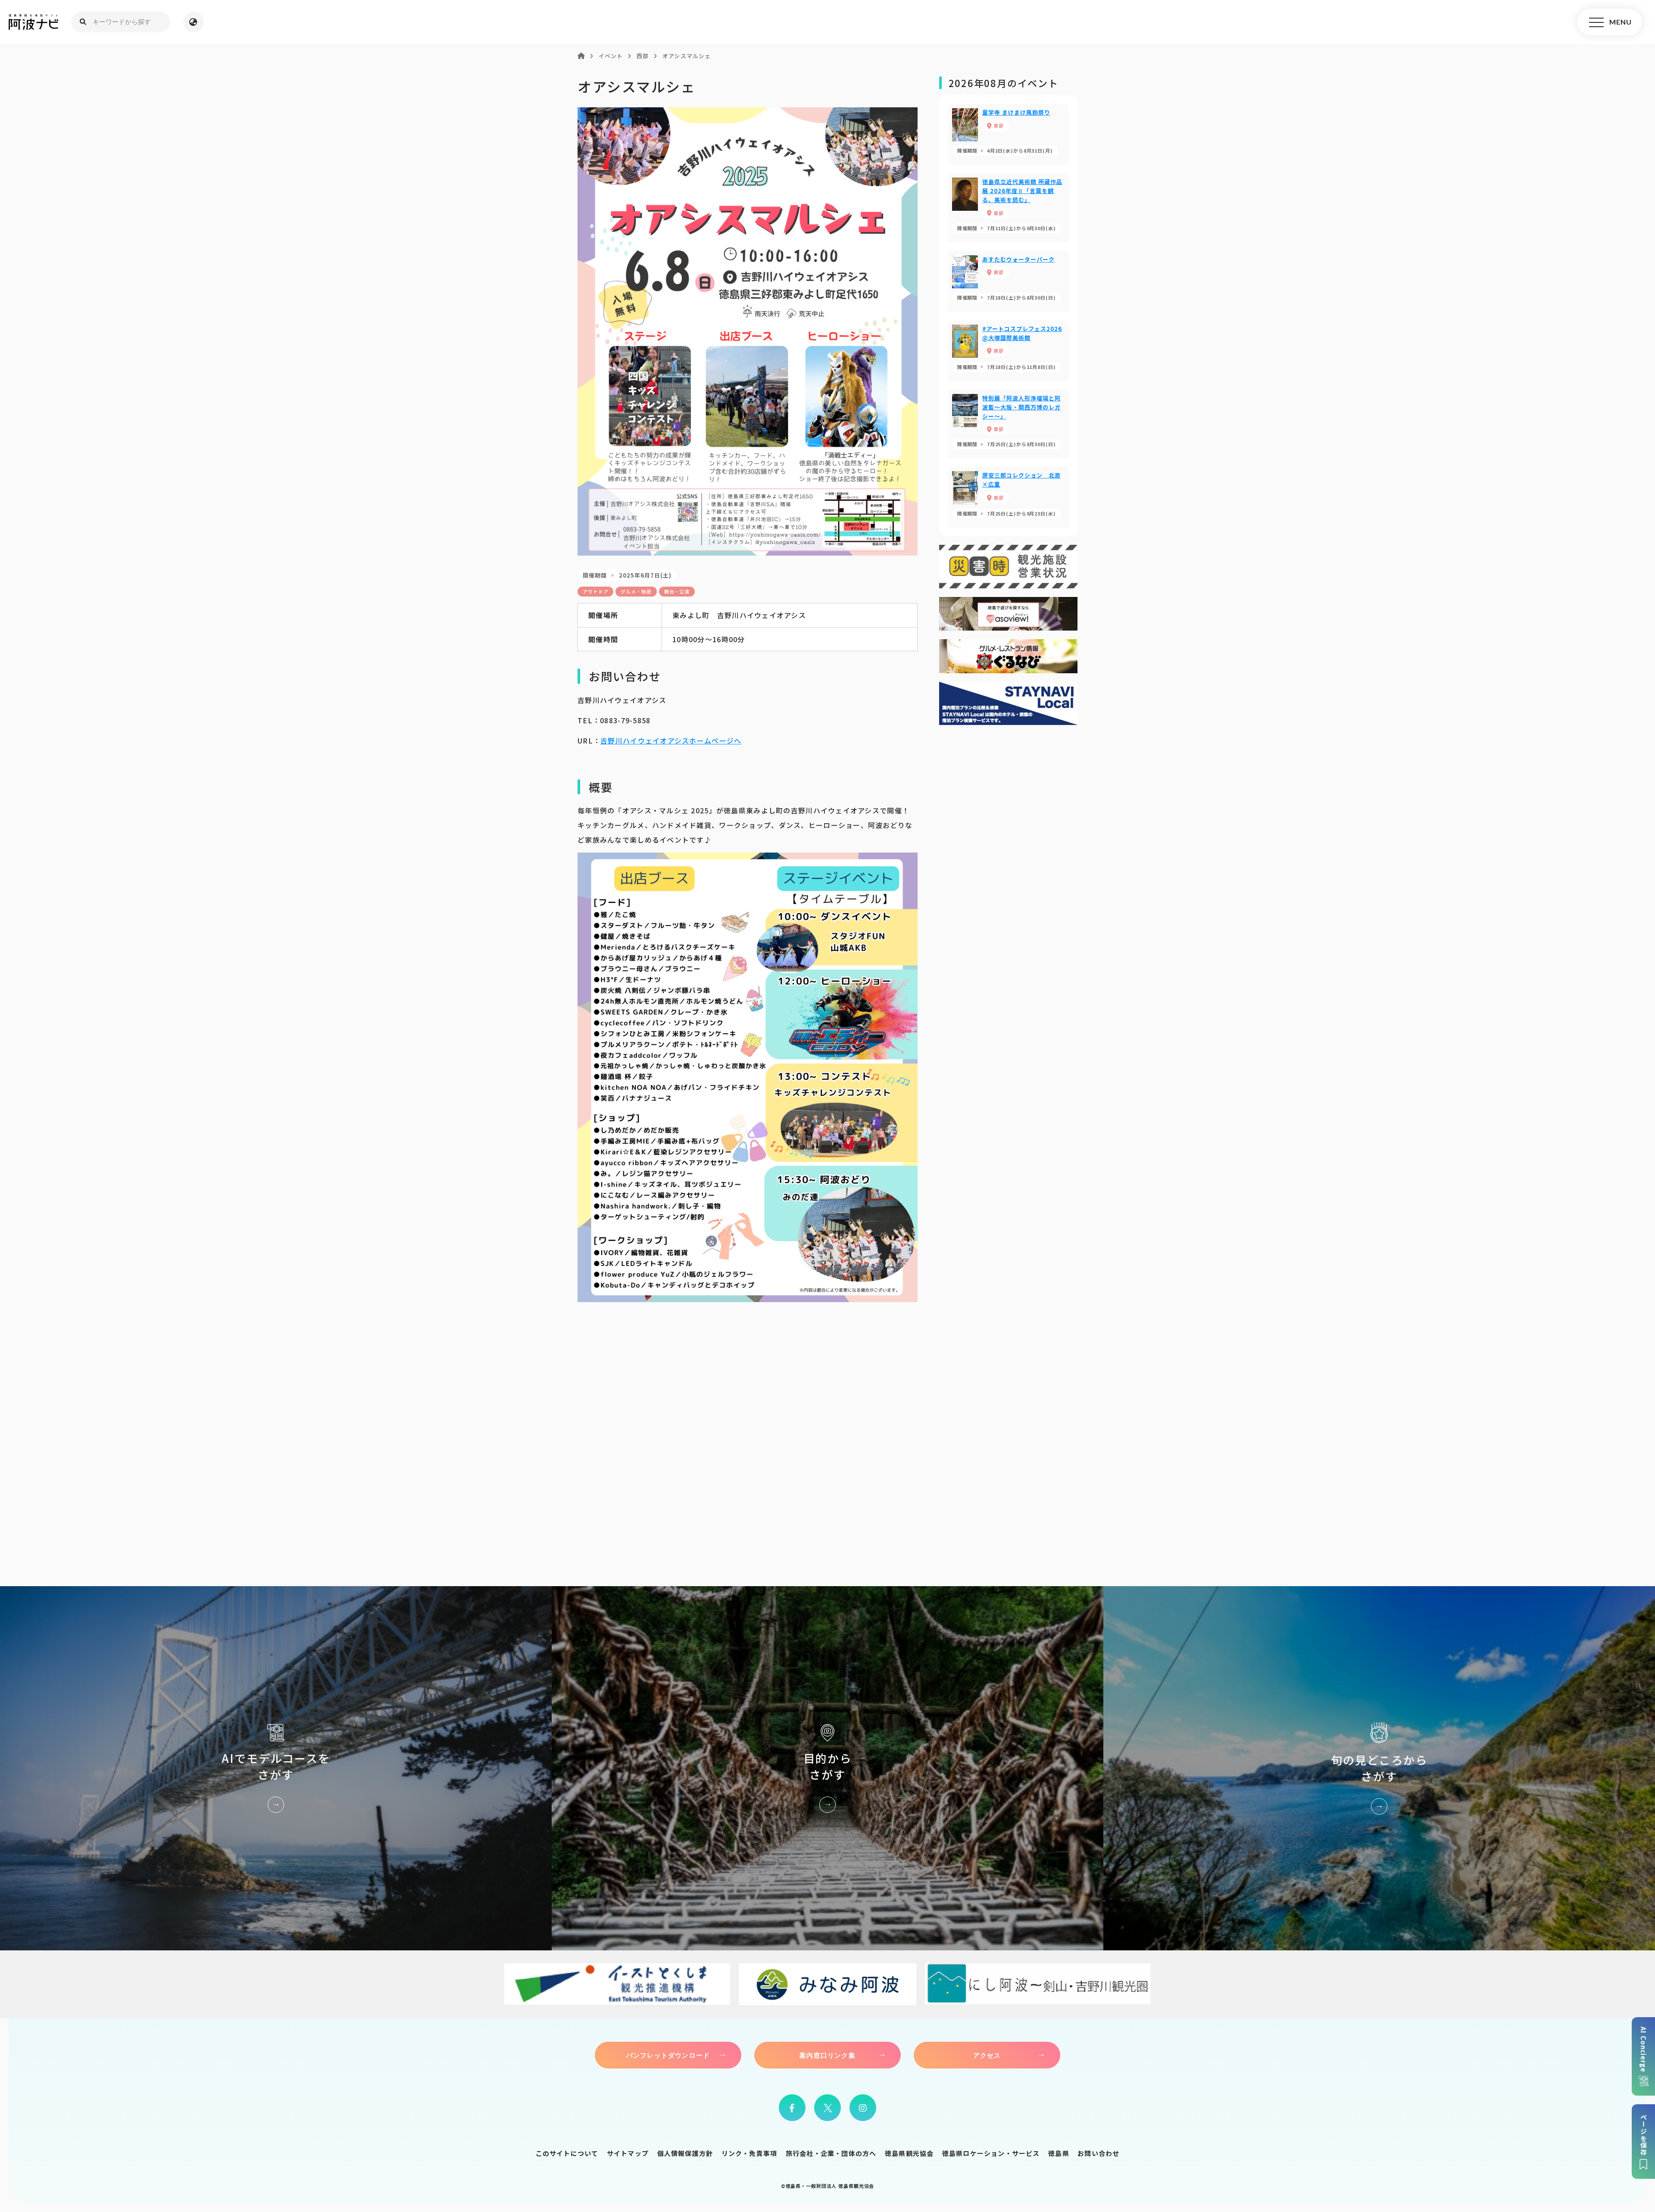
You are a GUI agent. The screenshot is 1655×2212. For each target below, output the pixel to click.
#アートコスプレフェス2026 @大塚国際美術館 (1008, 351)
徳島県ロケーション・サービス (991, 2153)
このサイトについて (567, 2153)
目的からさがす (827, 1768)
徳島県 (1059, 2153)
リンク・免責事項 (749, 2153)
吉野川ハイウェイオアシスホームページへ (671, 740)
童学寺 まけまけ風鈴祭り (1008, 134)
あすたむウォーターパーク (1008, 281)
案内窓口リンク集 (827, 2055)
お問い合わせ (1098, 2153)
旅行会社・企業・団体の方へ (831, 2153)
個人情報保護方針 (685, 2153)
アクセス (987, 2055)
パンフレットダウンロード (668, 2055)
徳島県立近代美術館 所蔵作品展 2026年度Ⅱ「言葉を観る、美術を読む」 (1008, 208)
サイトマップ (628, 2153)
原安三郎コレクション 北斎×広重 (1008, 497)
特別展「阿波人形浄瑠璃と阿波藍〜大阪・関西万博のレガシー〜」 (1008, 424)
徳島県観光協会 (909, 2153)
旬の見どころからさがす (1379, 1768)
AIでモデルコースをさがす (276, 1768)
